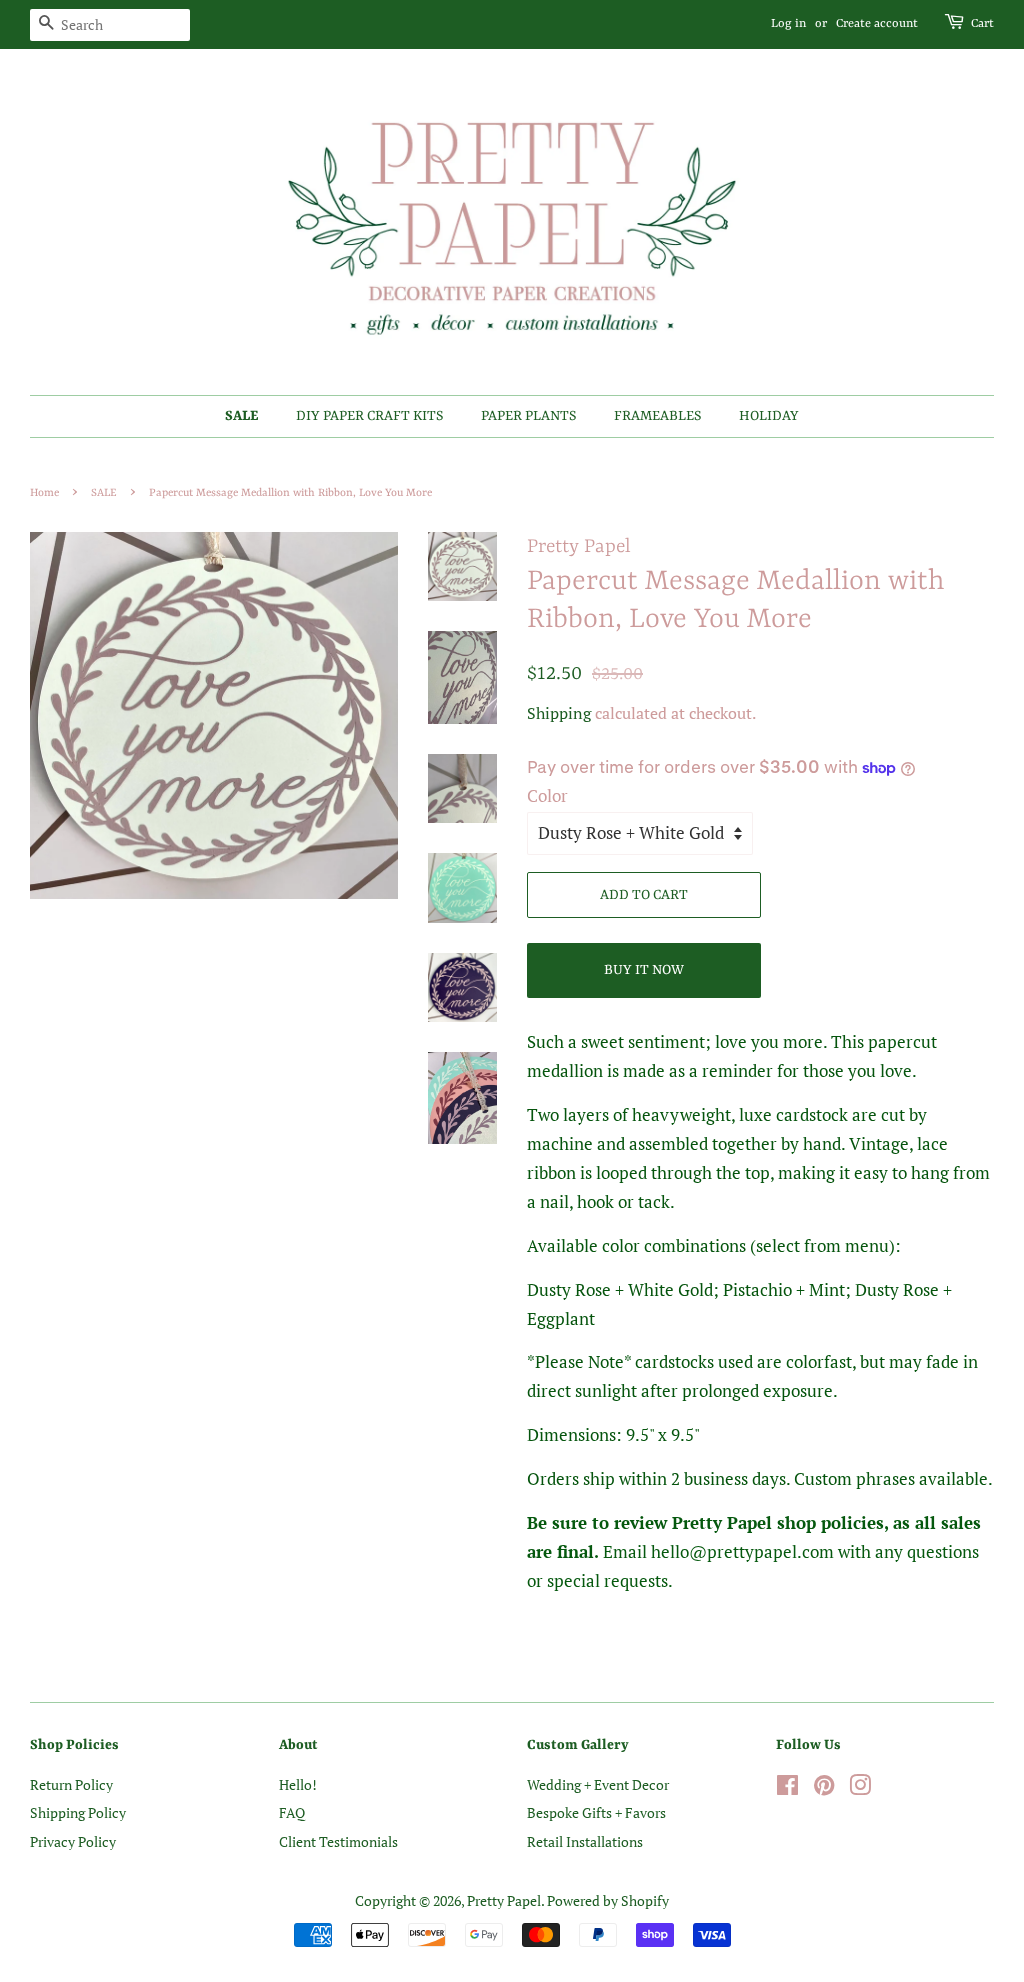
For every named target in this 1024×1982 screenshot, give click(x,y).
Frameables (657, 416)
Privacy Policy (73, 1841)
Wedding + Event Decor (598, 1784)
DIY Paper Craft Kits (369, 416)
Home (44, 493)
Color (547, 795)
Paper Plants (528, 416)
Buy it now (644, 970)
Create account (877, 24)
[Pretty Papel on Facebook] (787, 1788)
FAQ (292, 1812)
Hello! (298, 1784)
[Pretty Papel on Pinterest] (824, 1788)
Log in (788, 24)
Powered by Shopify (608, 1900)
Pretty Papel (504, 1900)
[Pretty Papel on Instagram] (860, 1788)
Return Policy (71, 1784)
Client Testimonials (338, 1841)
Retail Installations (585, 1841)
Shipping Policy (78, 1812)
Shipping (559, 713)
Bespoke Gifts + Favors (596, 1812)
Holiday (769, 416)
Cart (982, 24)
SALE (241, 416)
